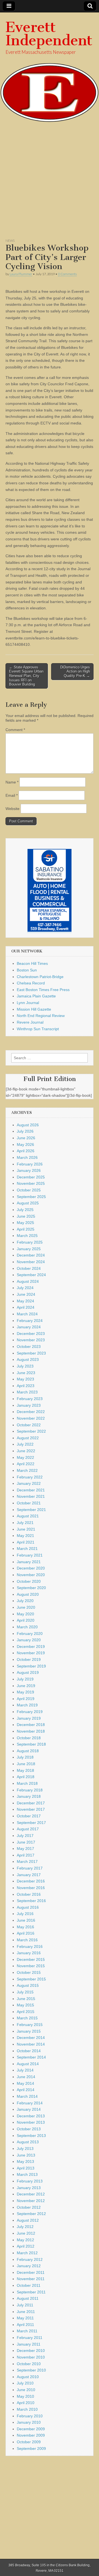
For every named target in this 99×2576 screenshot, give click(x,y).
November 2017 (31, 1809)
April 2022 (26, 1464)
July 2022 (25, 1444)
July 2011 (25, 2305)
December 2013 (31, 2116)
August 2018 (28, 1751)
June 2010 (26, 2390)
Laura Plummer (21, 274)
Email (12, 795)
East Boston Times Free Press (43, 990)
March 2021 (27, 1549)
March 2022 (27, 1470)
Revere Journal (30, 1022)
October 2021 (29, 1503)
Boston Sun (27, 970)
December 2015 (31, 1959)
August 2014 (28, 2064)
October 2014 (29, 2051)
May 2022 (25, 1457)
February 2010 (30, 2416)
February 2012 (30, 2259)
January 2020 (29, 1640)
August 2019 (28, 1672)
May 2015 (25, 2005)
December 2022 (31, 1412)
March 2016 (27, 1940)
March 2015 (27, 2018)
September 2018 (31, 1744)
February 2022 (30, 1477)
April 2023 (26, 1386)
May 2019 (25, 1692)
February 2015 (30, 2025)
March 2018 (27, 1783)
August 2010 (28, 2377)
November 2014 (31, 2044)
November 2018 (31, 1731)
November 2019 (31, 1653)
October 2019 (29, 1659)
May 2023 (25, 1379)
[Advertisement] (50, 183)
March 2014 (27, 2096)
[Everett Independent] (50, 67)
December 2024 (31, 1255)
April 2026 (26, 1151)
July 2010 (25, 2383)
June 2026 (26, 1138)
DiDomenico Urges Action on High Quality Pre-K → (75, 671)
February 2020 (30, 1634)
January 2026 (29, 1170)
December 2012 (31, 2194)
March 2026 (27, 1157)
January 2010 (29, 2422)
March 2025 (27, 1236)
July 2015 (25, 1992)
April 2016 (26, 1933)
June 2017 (26, 1842)
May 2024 (25, 1301)
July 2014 (25, 2070)
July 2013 (25, 2149)
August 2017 (28, 1829)
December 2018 (31, 1725)
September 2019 (31, 1666)
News (10, 241)
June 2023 (26, 1373)
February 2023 (30, 1399)
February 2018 (30, 1790)
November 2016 (31, 1888)
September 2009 (31, 2448)
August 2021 (28, 1516)
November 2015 (31, 1966)
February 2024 (30, 1321)
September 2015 (31, 1979)
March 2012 (27, 2253)
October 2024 (29, 1268)
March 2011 (27, 2331)
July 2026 (25, 1131)
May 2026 (25, 1144)
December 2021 (31, 1490)
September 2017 (31, 1823)
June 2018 (26, 1764)
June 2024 (26, 1294)
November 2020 (31, 1575)
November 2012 (31, 2201)
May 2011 (25, 2318)
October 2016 (29, 1894)
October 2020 (29, 1581)
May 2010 (25, 2396)
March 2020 (27, 1627)
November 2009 (31, 2435)
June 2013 (26, 2155)
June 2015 (26, 1999)
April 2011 (25, 2325)
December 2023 (31, 1334)
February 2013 (30, 2181)
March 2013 (27, 2174)
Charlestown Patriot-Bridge (40, 977)
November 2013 (31, 2122)
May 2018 (25, 1770)
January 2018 (29, 1796)
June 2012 (26, 2233)
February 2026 (30, 1164)
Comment (15, 730)
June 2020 (26, 1607)
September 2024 (31, 1275)
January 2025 (29, 1249)
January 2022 (29, 1483)
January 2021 (29, 1562)
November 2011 (31, 2279)
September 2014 (31, 2057)
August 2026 (28, 1125)
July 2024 (25, 1288)
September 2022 (31, 1431)
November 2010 (31, 2357)
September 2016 (31, 1901)
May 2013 (25, 2161)
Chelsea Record (31, 983)
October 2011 (29, 2285)
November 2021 (31, 1496)
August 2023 (28, 1359)
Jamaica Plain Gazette (36, 996)
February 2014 (30, 2103)
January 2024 (29, 1327)
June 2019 (26, 1686)
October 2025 (29, 1190)
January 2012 (29, 2266)
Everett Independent (49, 34)
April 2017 (26, 1855)
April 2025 (26, 1229)
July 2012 (25, 2227)
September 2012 (31, 2214)
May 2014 (25, 2083)
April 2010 (26, 2403)
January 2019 (29, 1718)
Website (13, 809)
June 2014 (26, 2077)
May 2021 (25, 1536)
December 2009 (31, 2429)
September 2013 (31, 2136)
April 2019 (26, 1699)
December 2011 (31, 2272)
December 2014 (31, 2038)
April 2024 (26, 1307)
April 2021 (26, 1542)
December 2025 (31, 1177)
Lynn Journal (28, 1003)
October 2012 (29, 2207)
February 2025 (30, 1242)
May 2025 (25, 1223)
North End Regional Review (41, 1016)
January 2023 (29, 1405)
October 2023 (29, 1347)
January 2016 (29, 1953)
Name (12, 782)
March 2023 (27, 1392)
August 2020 (28, 1594)
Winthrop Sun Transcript (38, 1029)
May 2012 (25, 2240)
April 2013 (26, 2168)
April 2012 (26, 2246)
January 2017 (29, 1875)
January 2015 (29, 2031)
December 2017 (31, 1803)
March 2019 (27, 1705)
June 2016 (26, 1920)
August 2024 (28, 1281)
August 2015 (28, 1985)
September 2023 (31, 1353)
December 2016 (31, 1881)
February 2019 (30, 1712)
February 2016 (30, 1946)
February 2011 (30, 2338)
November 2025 (31, 1183)
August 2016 (28, 1907)
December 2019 (31, 1646)
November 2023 (31, 1340)
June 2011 (26, 2312)
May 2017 (25, 1849)
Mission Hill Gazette (34, 1009)
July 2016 (25, 1914)
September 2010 (31, 2370)
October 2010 (29, 2364)
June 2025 (26, 1216)
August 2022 (28, 1438)
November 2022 (31, 1418)
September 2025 (31, 1197)
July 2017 (25, 1836)
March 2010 (27, 2409)
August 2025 (28, 1203)
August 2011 (28, 2298)
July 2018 (25, 1757)
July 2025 (25, 1210)
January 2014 (29, 2109)
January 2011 (29, 2344)
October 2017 (29, 1816)
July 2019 (25, 1679)
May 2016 (25, 1927)
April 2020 (26, 1620)
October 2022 (29, 1425)
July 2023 (25, 1366)
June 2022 (26, 1451)
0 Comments (67, 274)
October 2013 (29, 2129)
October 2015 (29, 1972)
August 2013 (28, 2142)
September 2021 (31, 1510)
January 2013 (29, 2188)
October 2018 (29, 1738)
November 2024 (31, 1262)
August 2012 (28, 2220)
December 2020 (31, 1568)
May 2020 (25, 1614)
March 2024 (27, 1314)
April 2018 (26, 1777)
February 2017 (30, 1868)
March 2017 (27, 1861)
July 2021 (25, 1523)
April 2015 (26, 2012)
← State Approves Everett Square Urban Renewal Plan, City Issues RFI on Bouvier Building (26, 676)
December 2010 (31, 2351)
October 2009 (29, 2442)
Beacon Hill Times (32, 963)
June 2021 (26, 1529)
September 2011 (31, 2292)
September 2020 (31, 1588)
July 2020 (25, 1601)
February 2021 (30, 1555)
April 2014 (26, 2090)
